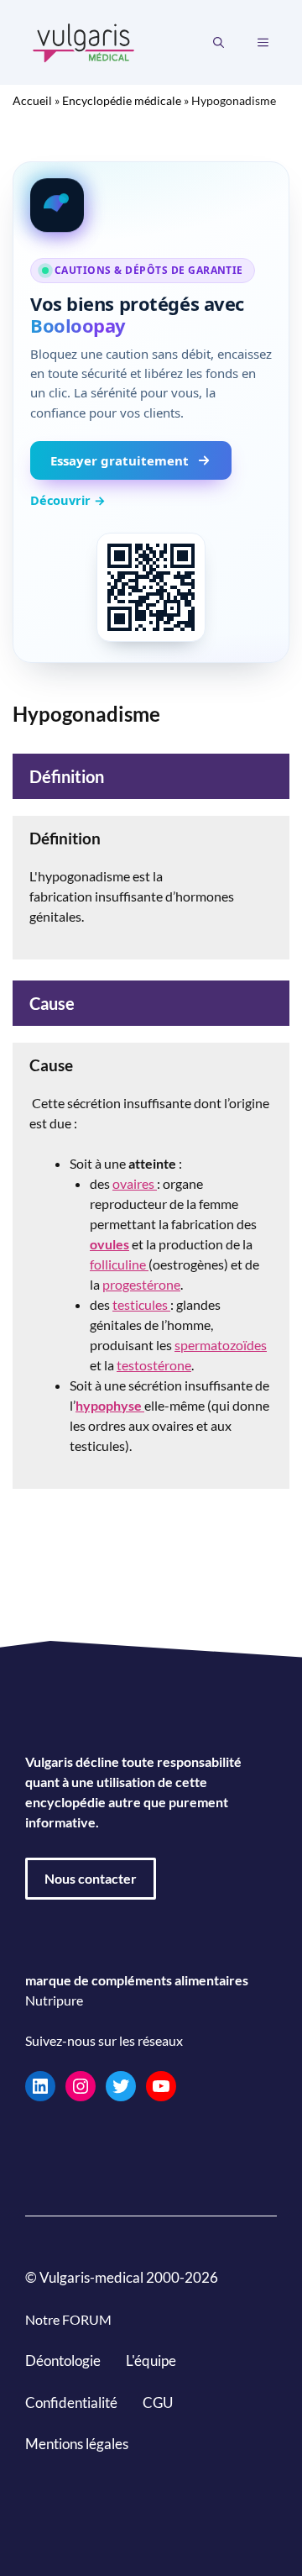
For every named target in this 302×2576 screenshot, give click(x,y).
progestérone (141, 1284)
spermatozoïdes (221, 1345)
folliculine (119, 1264)
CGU (158, 2403)
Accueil (32, 100)
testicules (141, 1304)
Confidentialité (71, 2403)
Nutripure (54, 2000)
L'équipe (151, 2360)
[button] (219, 43)
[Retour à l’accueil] (84, 41)
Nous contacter (91, 1878)
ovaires (135, 1183)
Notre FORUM (68, 2319)
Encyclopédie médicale (122, 100)
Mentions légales (77, 2444)
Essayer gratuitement (120, 460)
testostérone (154, 1365)
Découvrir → (68, 500)
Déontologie (63, 2360)
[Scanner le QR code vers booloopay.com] (151, 587)
